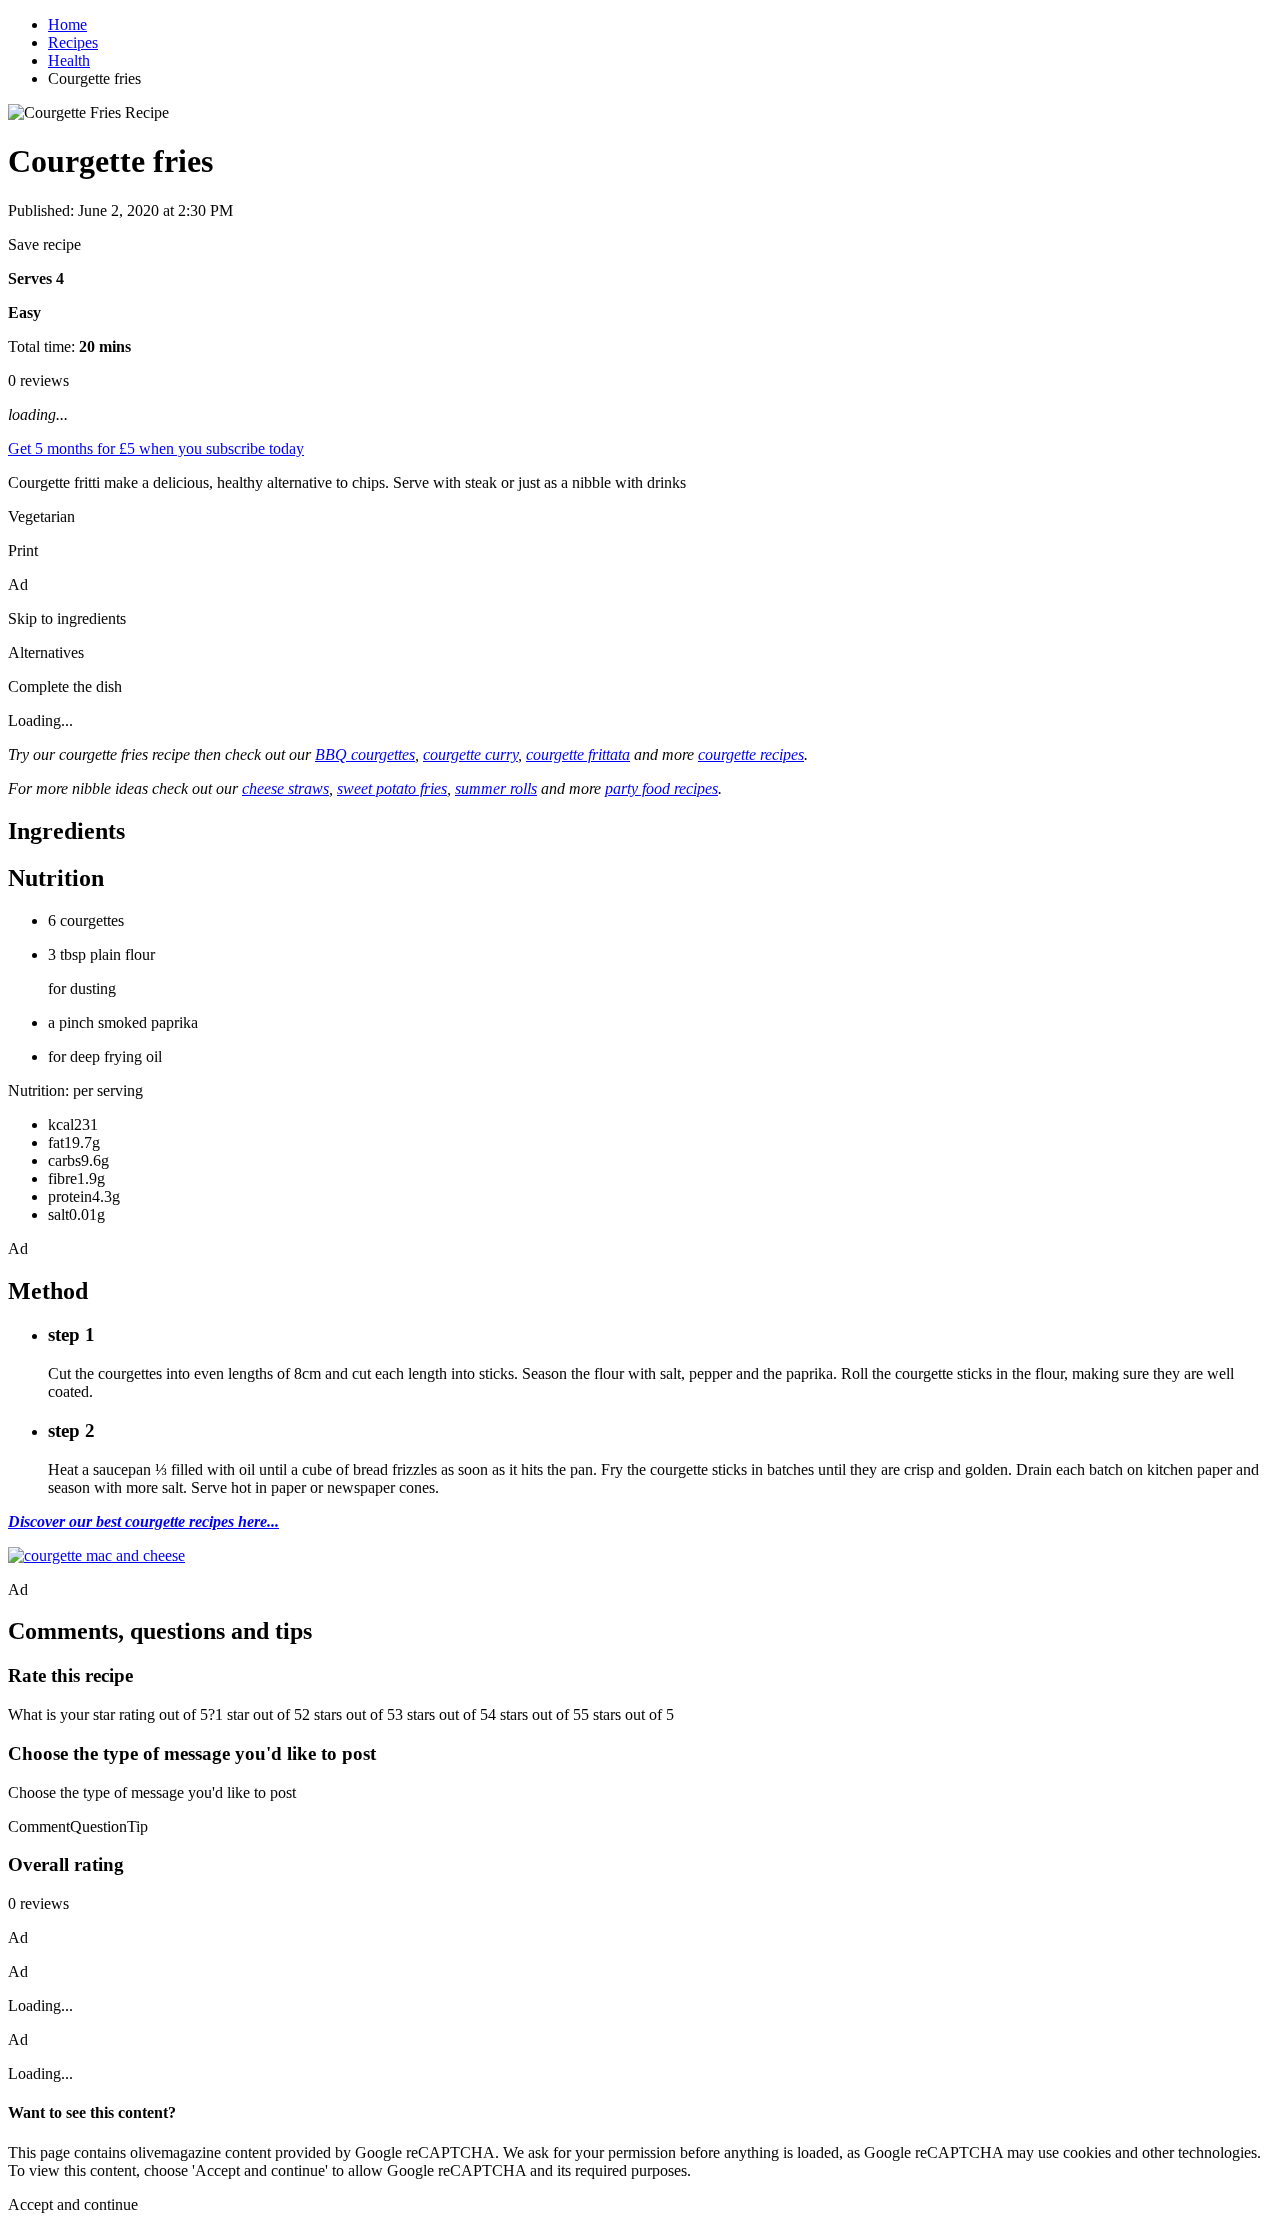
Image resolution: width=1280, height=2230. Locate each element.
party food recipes (661, 788)
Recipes (73, 42)
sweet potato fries (392, 788)
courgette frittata (578, 754)
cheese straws (285, 788)
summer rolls (496, 788)
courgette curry (470, 754)
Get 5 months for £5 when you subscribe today (156, 448)
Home (67, 24)
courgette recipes (751, 754)
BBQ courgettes (365, 754)
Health (69, 60)
